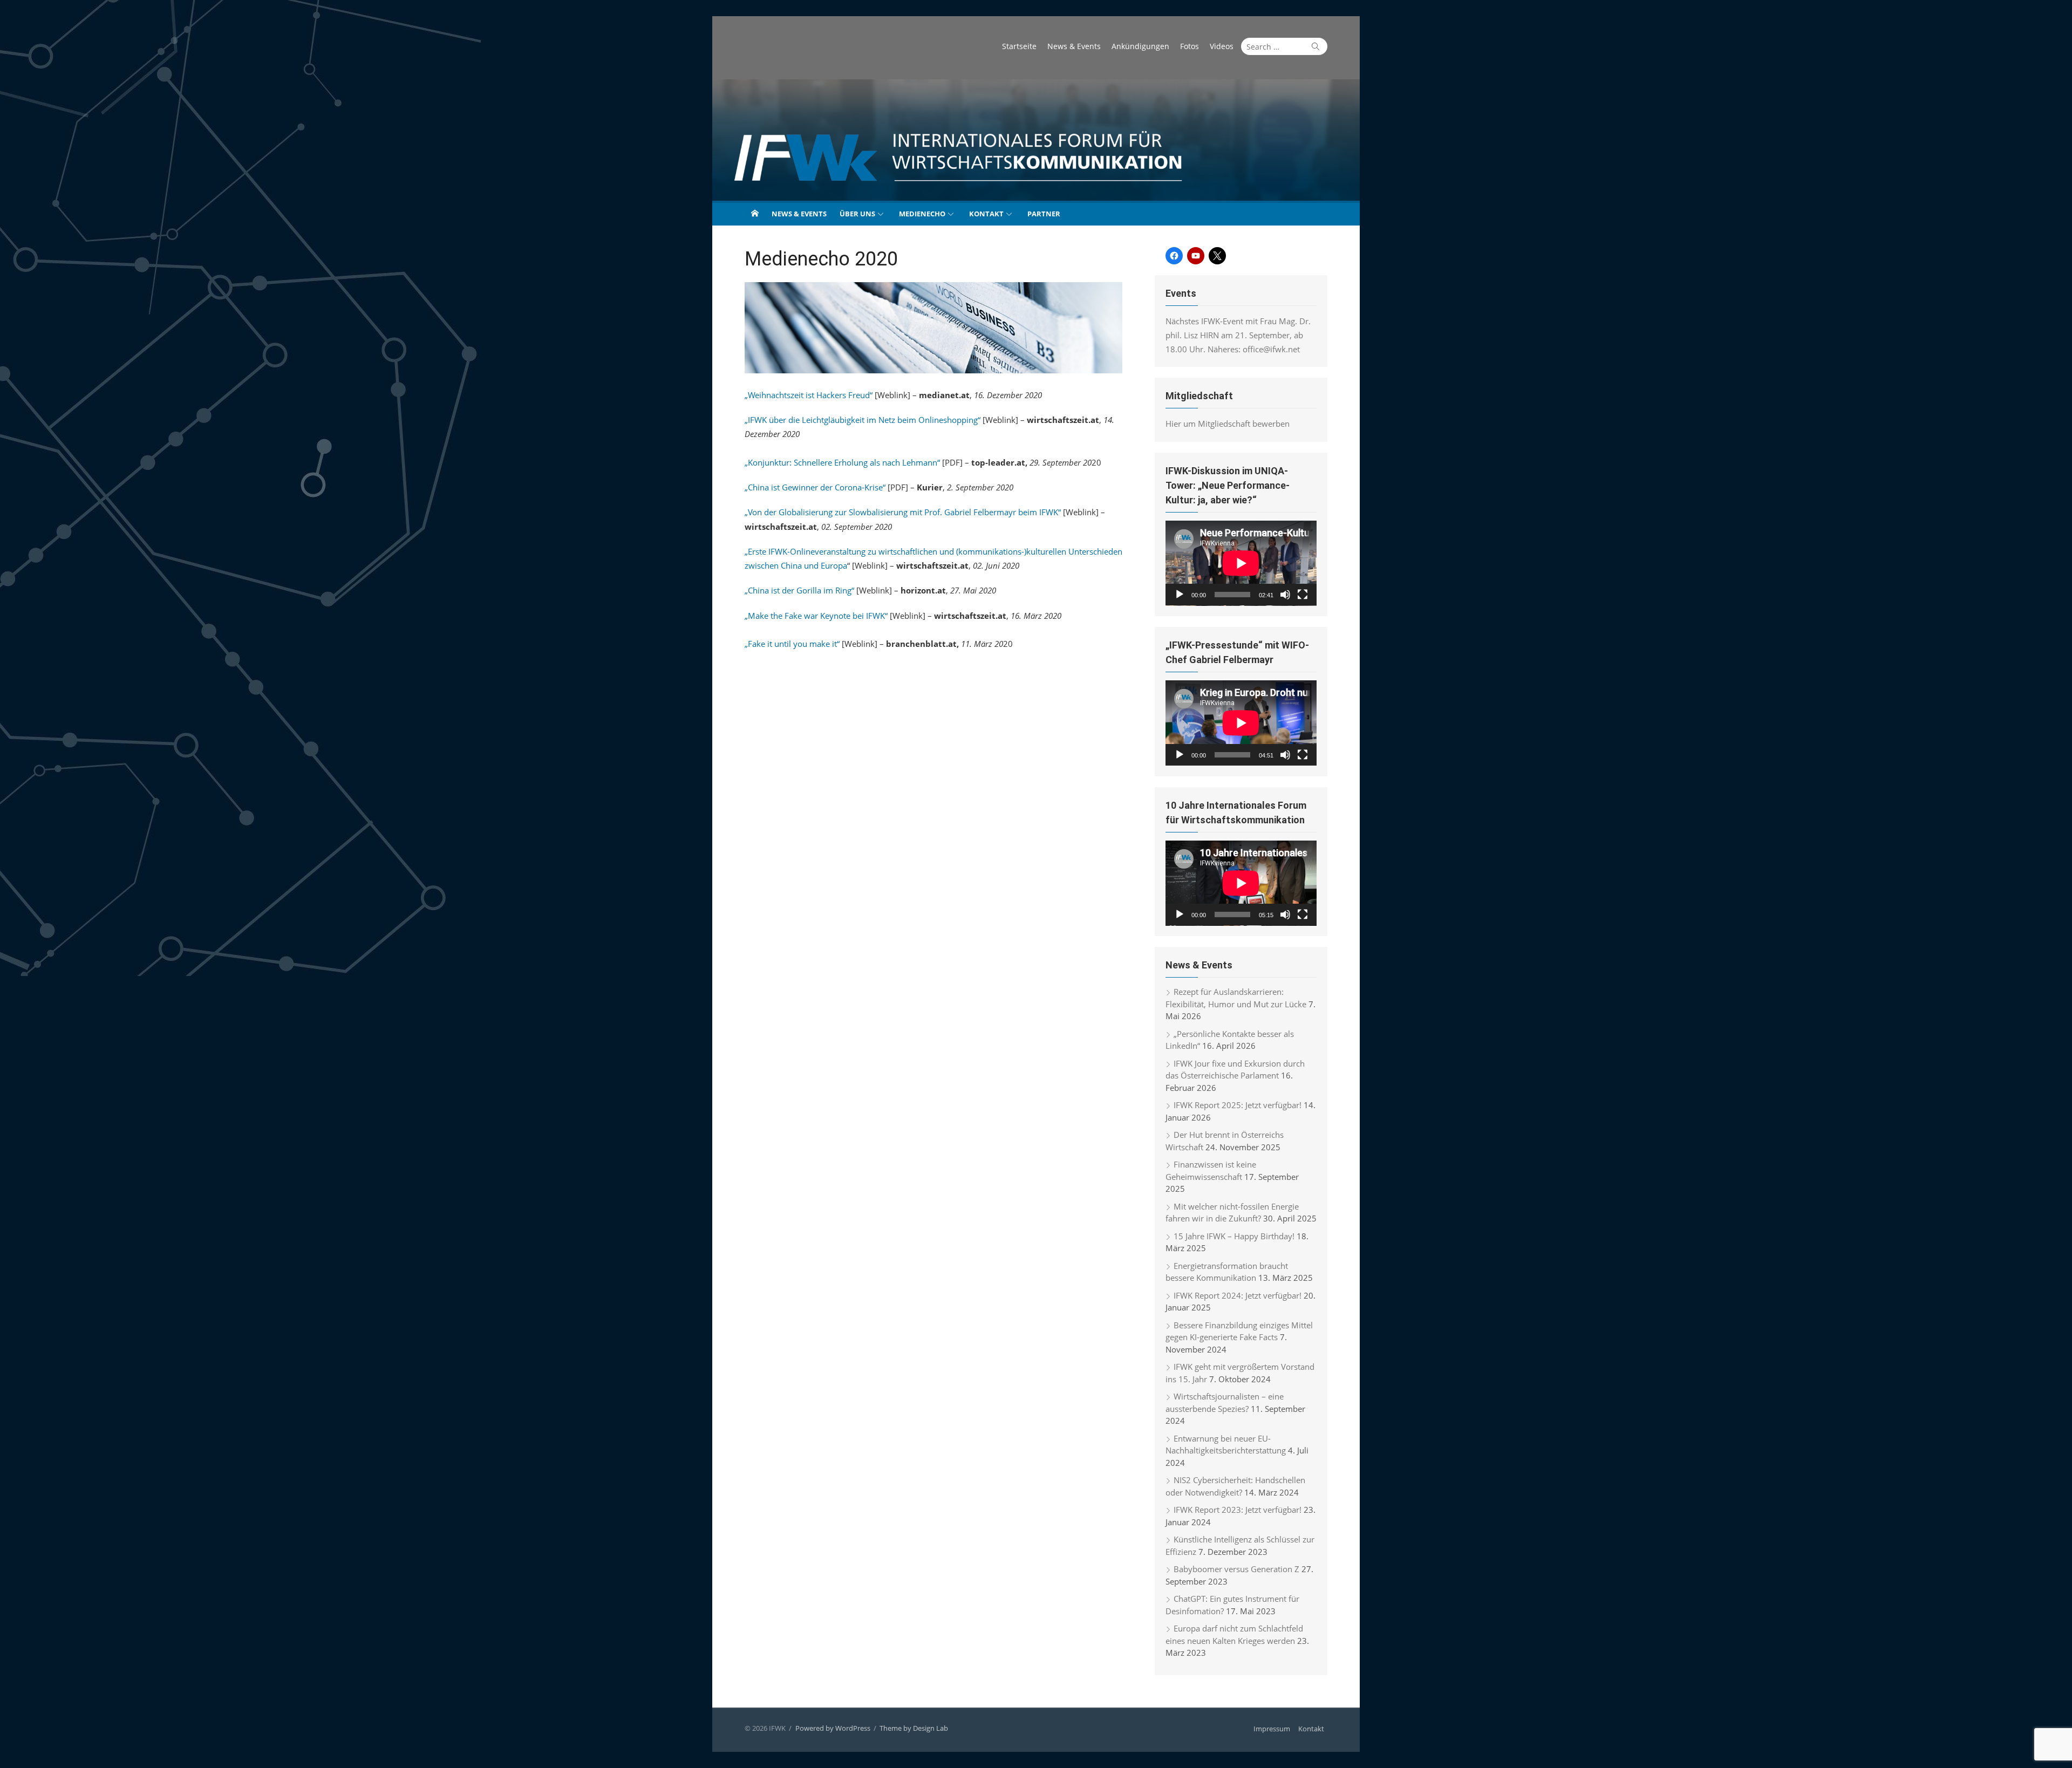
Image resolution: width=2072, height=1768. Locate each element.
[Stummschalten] (1285, 595)
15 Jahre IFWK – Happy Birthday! (1234, 1236)
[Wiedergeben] (1180, 595)
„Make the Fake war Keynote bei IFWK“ (816, 616)
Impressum (1272, 1729)
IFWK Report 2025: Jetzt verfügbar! (1238, 1105)
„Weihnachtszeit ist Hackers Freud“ (809, 395)
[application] (1241, 563)
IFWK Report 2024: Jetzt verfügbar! (1238, 1295)
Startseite (1019, 46)
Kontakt (986, 214)
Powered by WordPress (833, 1728)
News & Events (1074, 46)
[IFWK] (1036, 140)
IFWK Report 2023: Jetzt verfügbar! (1238, 1510)
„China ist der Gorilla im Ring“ (799, 590)
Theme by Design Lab (914, 1728)
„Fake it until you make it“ (792, 644)
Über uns (857, 214)
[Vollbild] (1303, 595)
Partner (1044, 214)
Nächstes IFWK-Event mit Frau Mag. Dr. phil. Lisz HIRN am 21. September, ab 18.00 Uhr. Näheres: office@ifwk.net (1238, 335)
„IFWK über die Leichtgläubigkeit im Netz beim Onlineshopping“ (863, 420)
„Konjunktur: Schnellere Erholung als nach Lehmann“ (842, 462)
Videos (1222, 46)
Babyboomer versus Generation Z (1236, 1569)
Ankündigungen (1140, 46)
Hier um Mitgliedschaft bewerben (1228, 424)
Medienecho (922, 214)
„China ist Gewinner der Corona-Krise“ (815, 487)
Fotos (1190, 46)
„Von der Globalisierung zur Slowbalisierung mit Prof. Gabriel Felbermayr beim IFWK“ (903, 512)
